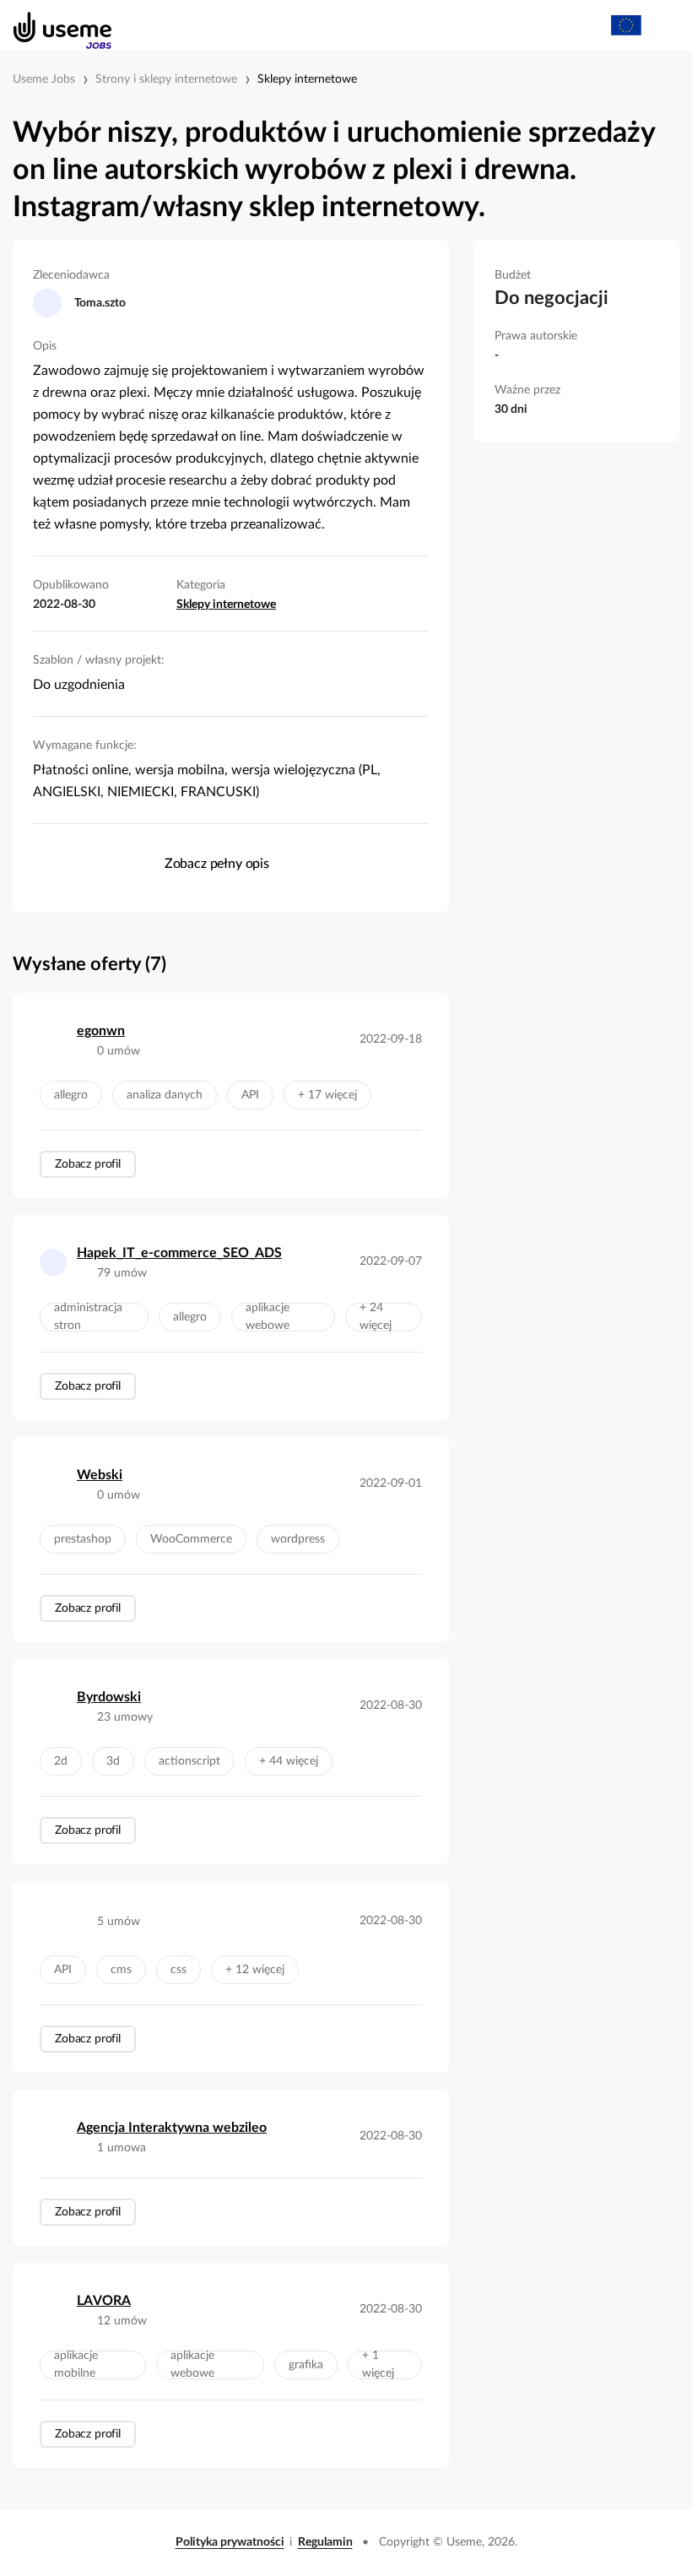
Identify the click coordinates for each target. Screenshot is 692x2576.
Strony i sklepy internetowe (166, 79)
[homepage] (54, 25)
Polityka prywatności (230, 2542)
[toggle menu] (663, 25)
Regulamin (325, 2542)
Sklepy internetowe (307, 79)
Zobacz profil (88, 1164)
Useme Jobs (44, 79)
